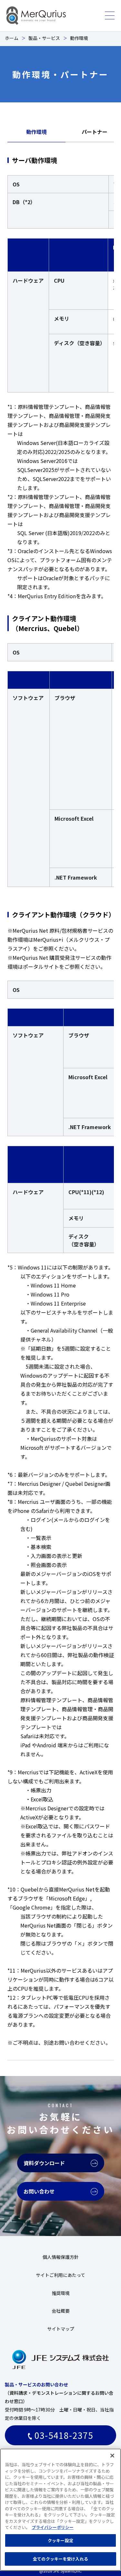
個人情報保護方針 (61, 2257)
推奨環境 (61, 2293)
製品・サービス (44, 38)
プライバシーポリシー (53, 2527)
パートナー (95, 132)
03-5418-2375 (63, 2435)
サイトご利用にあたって (60, 2275)
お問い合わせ (39, 2191)
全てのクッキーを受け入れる (60, 2559)
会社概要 (61, 2311)
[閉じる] (112, 2456)
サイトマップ (61, 2329)
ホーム (12, 38)
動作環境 (36, 132)
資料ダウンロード (44, 2163)
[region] (60, 2510)
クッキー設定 (60, 2540)
